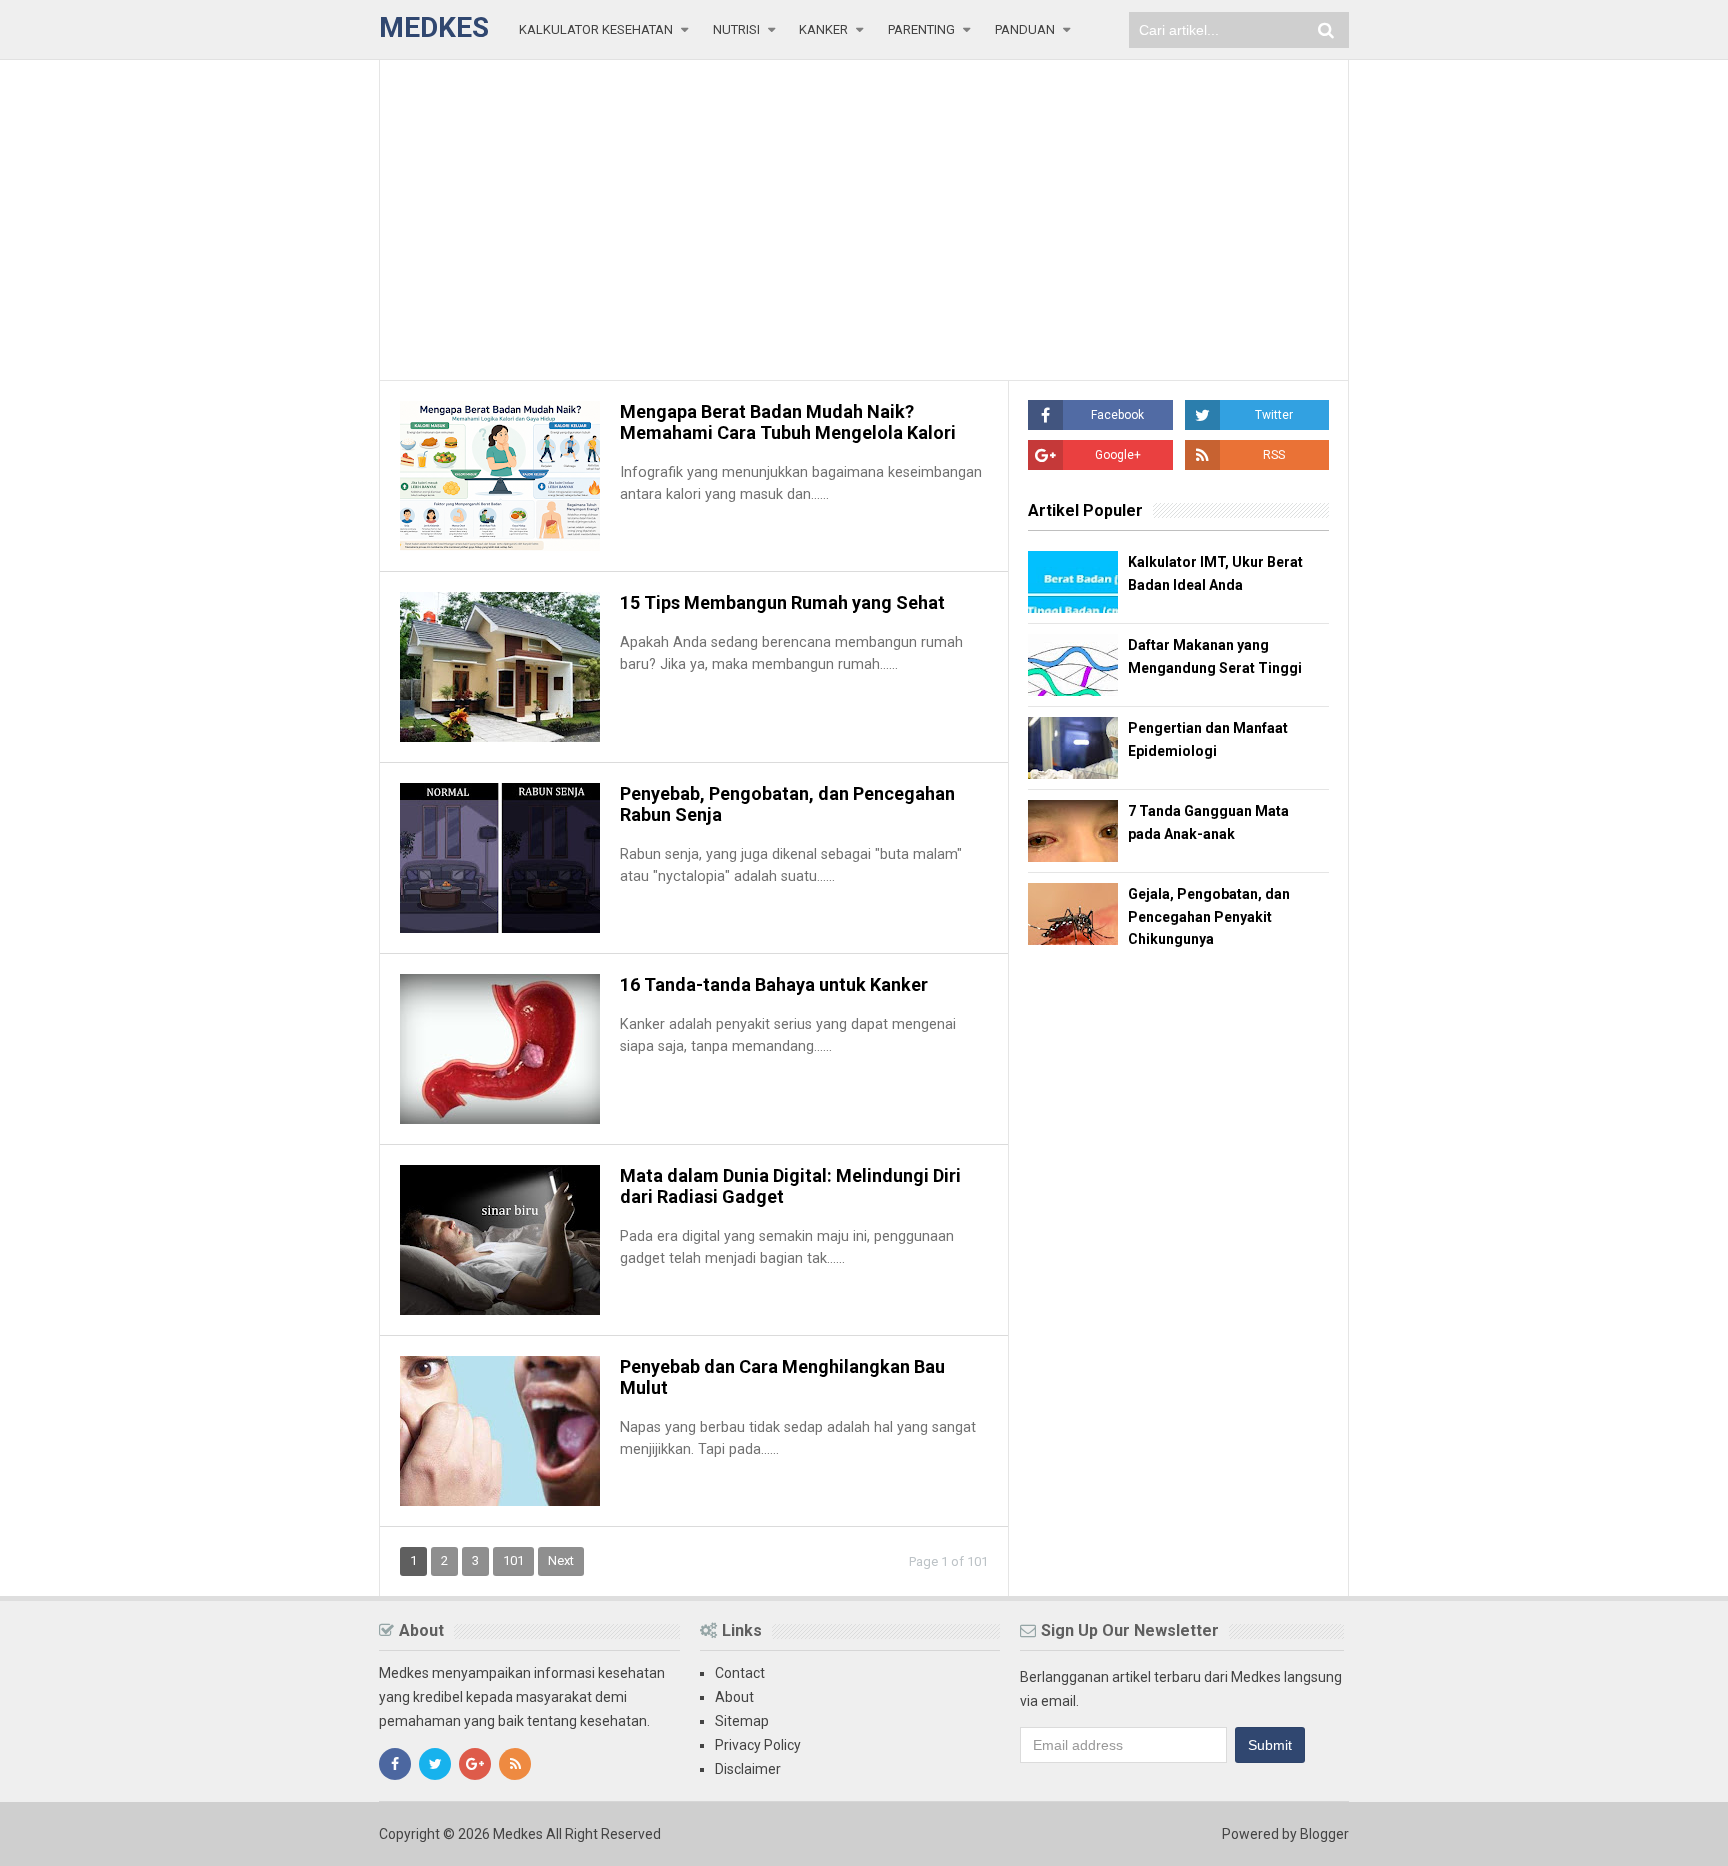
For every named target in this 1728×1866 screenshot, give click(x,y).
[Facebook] (395, 1764)
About (734, 1697)
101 (513, 1560)
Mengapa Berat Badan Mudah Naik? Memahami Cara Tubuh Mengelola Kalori (788, 422)
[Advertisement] (864, 220)
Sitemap (742, 1721)
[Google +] (475, 1764)
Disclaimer (748, 1769)
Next (561, 1560)
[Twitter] (435, 1764)
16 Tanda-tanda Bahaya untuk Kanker (774, 984)
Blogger (1324, 1834)
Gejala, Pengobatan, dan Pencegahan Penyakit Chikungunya (1209, 916)
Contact (740, 1673)
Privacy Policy (758, 1745)
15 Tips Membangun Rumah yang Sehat (782, 602)
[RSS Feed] (515, 1764)
